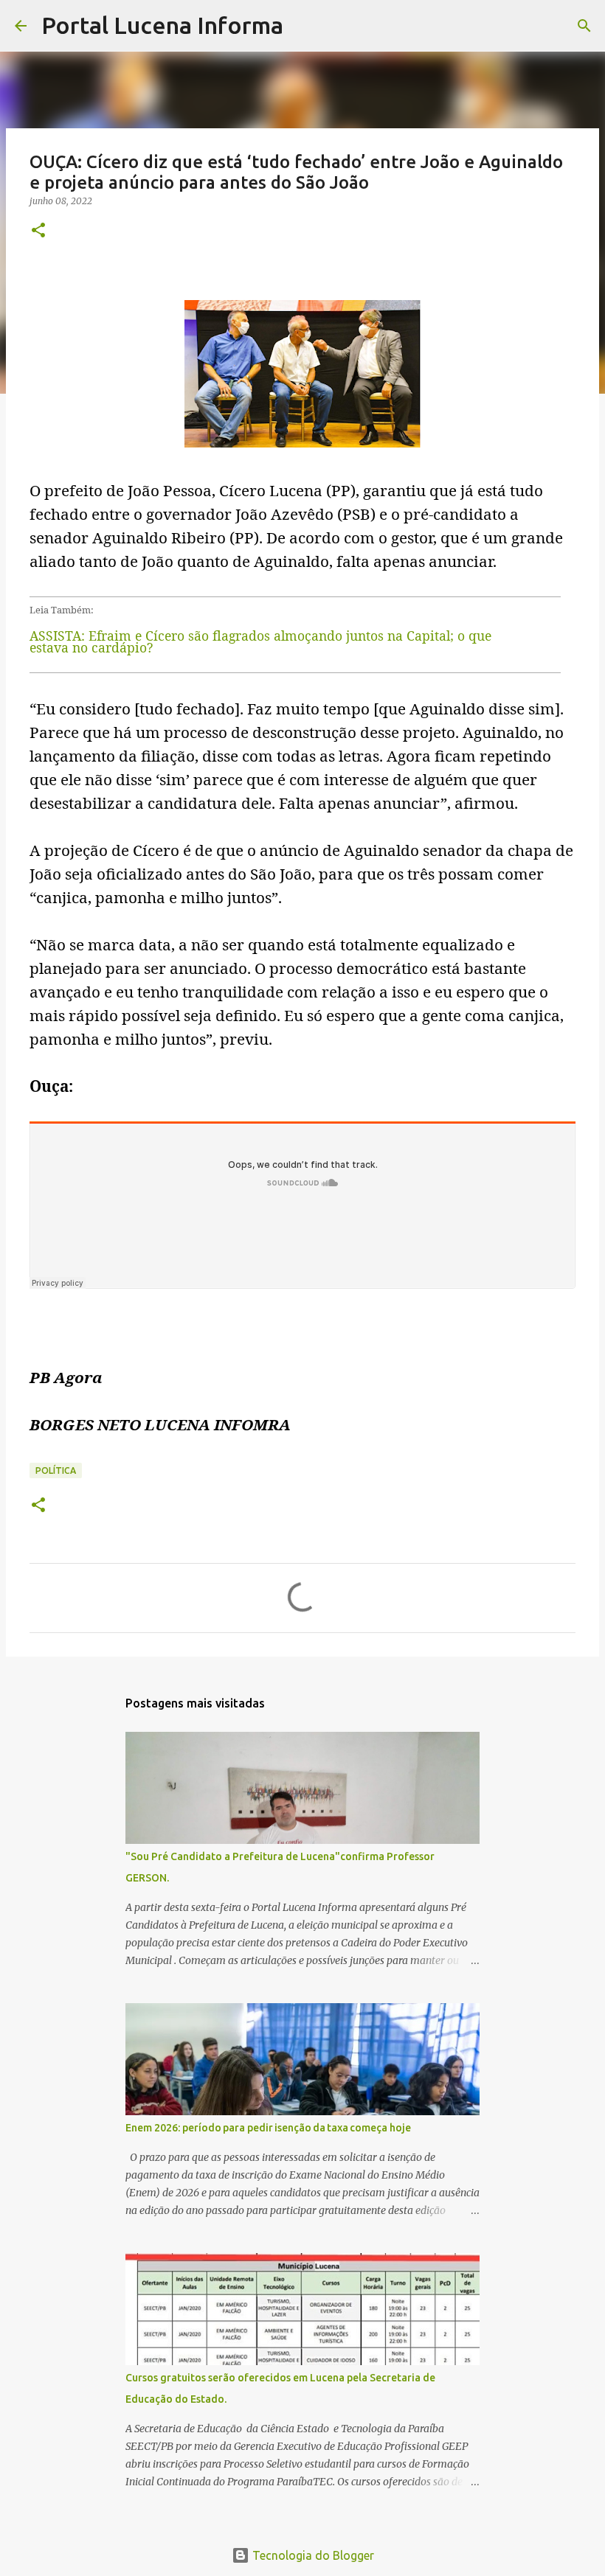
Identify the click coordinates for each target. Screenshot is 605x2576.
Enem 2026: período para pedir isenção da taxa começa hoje (268, 2128)
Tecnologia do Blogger (312, 2555)
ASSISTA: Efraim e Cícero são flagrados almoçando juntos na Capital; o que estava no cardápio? (260, 641)
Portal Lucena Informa (162, 25)
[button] (38, 231)
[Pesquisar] (304, 26)
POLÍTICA (56, 1470)
